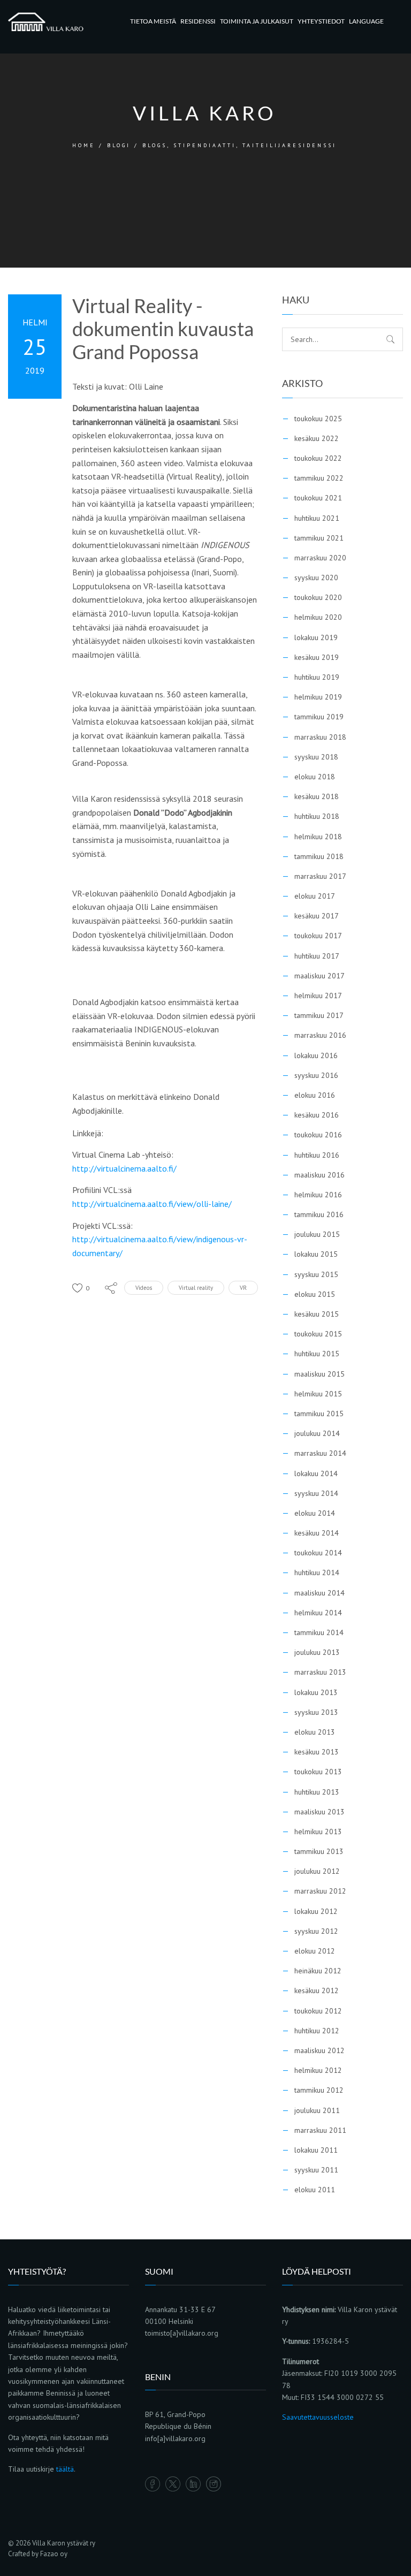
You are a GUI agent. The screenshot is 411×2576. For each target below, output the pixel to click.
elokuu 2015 (315, 1294)
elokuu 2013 (315, 1732)
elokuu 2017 (315, 896)
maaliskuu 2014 (319, 1593)
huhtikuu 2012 (317, 2031)
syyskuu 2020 (316, 577)
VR (243, 1288)
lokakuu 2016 (316, 1055)
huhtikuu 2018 (317, 816)
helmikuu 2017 (318, 996)
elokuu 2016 (315, 1095)
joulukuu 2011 (317, 2110)
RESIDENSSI (198, 21)
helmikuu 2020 (318, 617)
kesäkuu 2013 (317, 1752)
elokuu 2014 (315, 1513)
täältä (65, 2469)
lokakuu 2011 (316, 2150)
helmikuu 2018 (318, 837)
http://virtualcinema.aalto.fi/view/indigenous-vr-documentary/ (160, 1246)
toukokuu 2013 (318, 1772)
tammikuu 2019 (319, 717)
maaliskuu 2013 (319, 1812)
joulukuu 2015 (317, 1234)
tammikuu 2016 (319, 1214)
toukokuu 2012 (318, 2011)
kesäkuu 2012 (317, 1990)
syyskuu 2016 (316, 1075)
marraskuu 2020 (320, 558)
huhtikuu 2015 (317, 1354)
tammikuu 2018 (319, 856)
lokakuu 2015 (316, 1254)
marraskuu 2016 (320, 1035)
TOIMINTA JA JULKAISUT (257, 21)
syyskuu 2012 (316, 1931)
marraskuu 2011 (320, 2130)
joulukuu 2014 (317, 1433)
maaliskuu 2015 (319, 1374)
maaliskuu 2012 (319, 2050)
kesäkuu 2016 (317, 1115)
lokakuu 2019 (316, 637)
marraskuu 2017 (320, 876)
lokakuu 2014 (316, 1473)
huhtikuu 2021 (317, 518)
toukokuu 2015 (318, 1334)
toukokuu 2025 (318, 419)
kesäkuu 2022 (317, 438)
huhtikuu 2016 (317, 1155)
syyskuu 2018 (316, 757)
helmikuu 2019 (318, 697)
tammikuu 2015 (319, 1414)
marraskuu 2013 (320, 1672)
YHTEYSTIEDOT (321, 21)
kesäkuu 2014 (317, 1533)
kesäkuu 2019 (317, 657)
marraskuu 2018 (320, 737)
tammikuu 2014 (319, 1632)
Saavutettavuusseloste (318, 2417)
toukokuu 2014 (318, 1553)
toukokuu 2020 (318, 597)
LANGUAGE (366, 21)
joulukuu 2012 (317, 1871)
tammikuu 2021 (319, 538)
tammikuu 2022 (319, 478)
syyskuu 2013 (316, 1712)
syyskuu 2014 (316, 1493)
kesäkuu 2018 (317, 796)
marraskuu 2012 (320, 1891)
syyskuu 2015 (316, 1274)
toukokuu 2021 (318, 498)
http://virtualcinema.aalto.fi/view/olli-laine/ (152, 1204)
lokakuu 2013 (316, 1692)
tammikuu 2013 (319, 1851)
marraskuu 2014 (320, 1453)
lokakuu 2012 (316, 1911)
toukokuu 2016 (318, 1135)
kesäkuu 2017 (317, 916)
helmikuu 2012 (318, 2070)
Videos (144, 1288)
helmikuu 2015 (318, 1394)
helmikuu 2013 (318, 1832)
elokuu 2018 (315, 777)
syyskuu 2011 (316, 2170)
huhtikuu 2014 (317, 1572)
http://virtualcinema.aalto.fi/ (124, 1168)
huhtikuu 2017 (317, 956)
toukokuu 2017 (318, 936)
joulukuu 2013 (317, 1652)
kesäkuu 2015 (317, 1314)
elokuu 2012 (315, 1951)
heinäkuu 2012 (318, 1971)
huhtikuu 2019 (317, 677)
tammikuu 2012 (319, 2090)
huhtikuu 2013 (317, 1792)
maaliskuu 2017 (319, 976)
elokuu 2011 (315, 2190)
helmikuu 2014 (318, 1613)
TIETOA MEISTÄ (153, 21)
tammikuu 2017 (319, 1015)
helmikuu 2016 (318, 1195)
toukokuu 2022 (318, 458)
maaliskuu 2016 (319, 1175)
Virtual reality (196, 1288)
